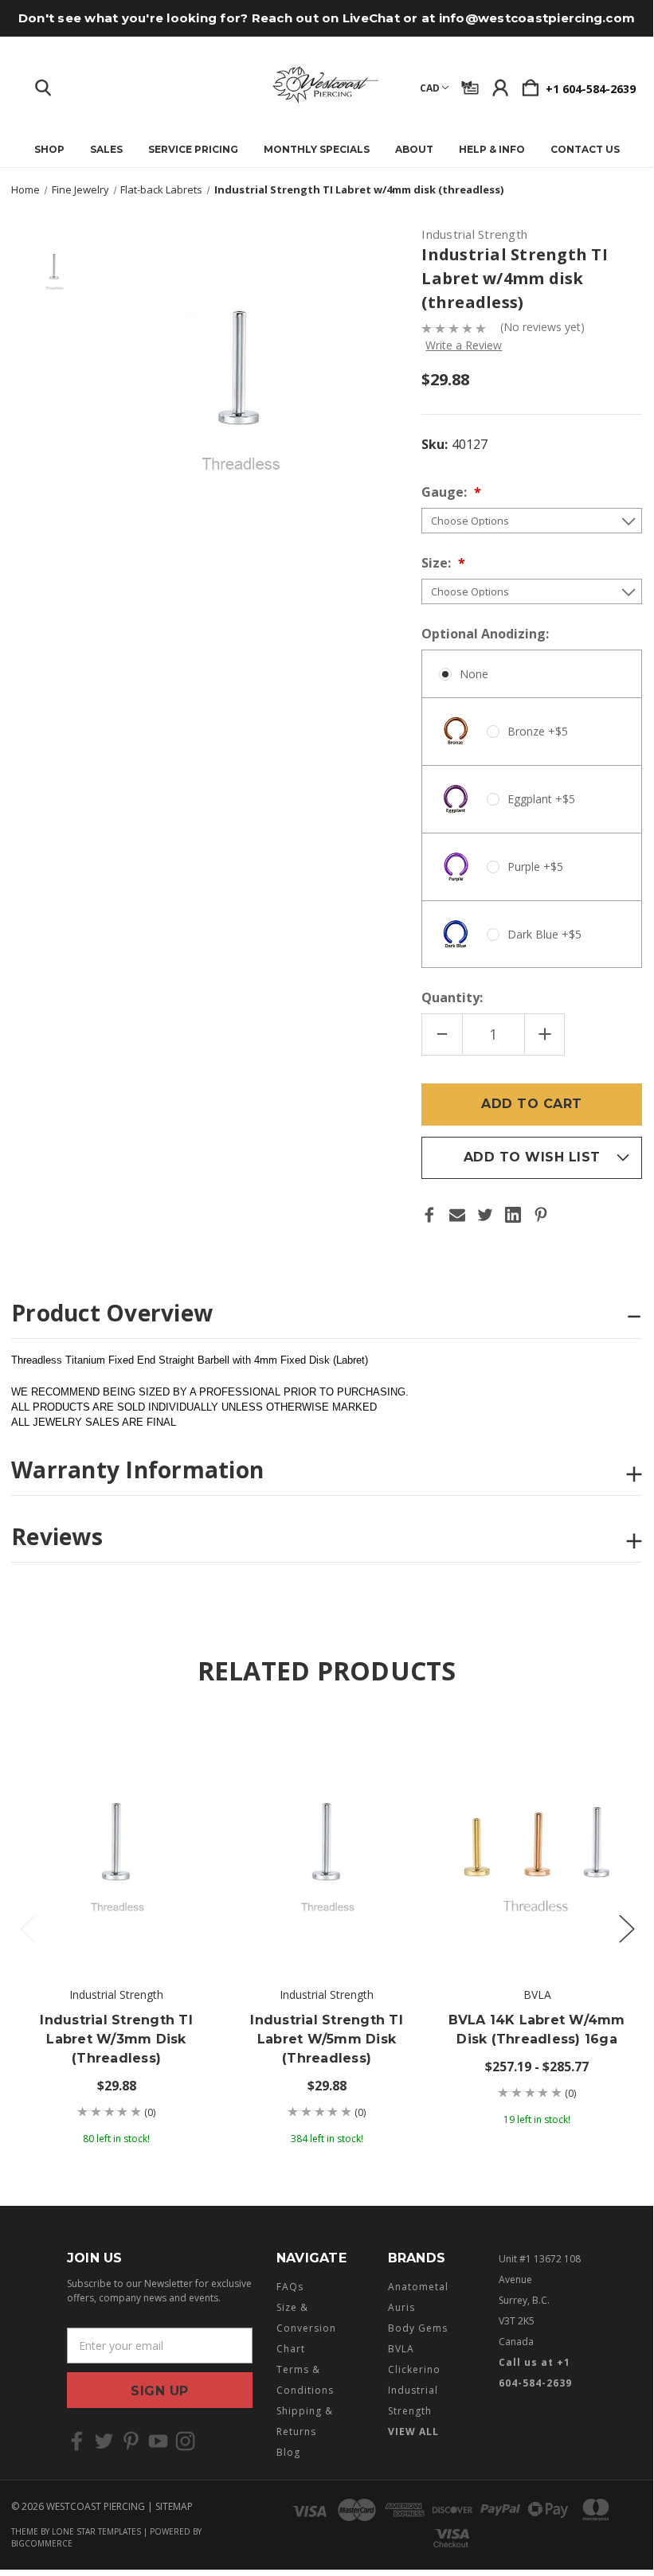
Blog (288, 2452)
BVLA (401, 2349)
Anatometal (418, 2287)
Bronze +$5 (538, 731)
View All (413, 2432)
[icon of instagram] (185, 2441)
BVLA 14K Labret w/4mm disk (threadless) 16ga (537, 2030)
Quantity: (452, 997)
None (474, 674)
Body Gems (418, 2328)
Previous (27, 1928)
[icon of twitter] (104, 2441)
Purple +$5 (535, 866)
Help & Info (492, 150)
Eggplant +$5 (541, 799)
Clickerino (414, 2369)
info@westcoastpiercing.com (537, 18)
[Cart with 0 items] (531, 84)
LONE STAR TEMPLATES (96, 2531)
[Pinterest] (541, 1215)
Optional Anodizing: (487, 634)
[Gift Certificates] (470, 84)
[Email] (457, 1215)
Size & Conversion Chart (306, 2328)
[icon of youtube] (158, 2441)
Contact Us (585, 150)
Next (626, 1928)
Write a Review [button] (464, 345)
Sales (106, 150)
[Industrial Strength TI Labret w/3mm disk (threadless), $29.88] (116, 1842)
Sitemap (174, 2506)
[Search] (43, 84)
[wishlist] (188, 1740)
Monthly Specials (317, 150)
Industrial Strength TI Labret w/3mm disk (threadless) (116, 2039)
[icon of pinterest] (131, 2441)
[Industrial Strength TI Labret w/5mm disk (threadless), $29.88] (327, 1842)
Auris (401, 2307)
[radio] (532, 809)
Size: (438, 563)
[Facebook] (429, 1215)
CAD (430, 88)
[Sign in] (500, 84)
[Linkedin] (513, 1215)
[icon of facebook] (77, 2441)
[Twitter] (485, 1215)
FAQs (290, 2287)
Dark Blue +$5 (544, 934)
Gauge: (446, 492)
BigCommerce (42, 2543)
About (414, 150)
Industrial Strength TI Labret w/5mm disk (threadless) (327, 2039)
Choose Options (117, 1922)
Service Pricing (193, 150)
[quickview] (188, 1772)
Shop (49, 150)
